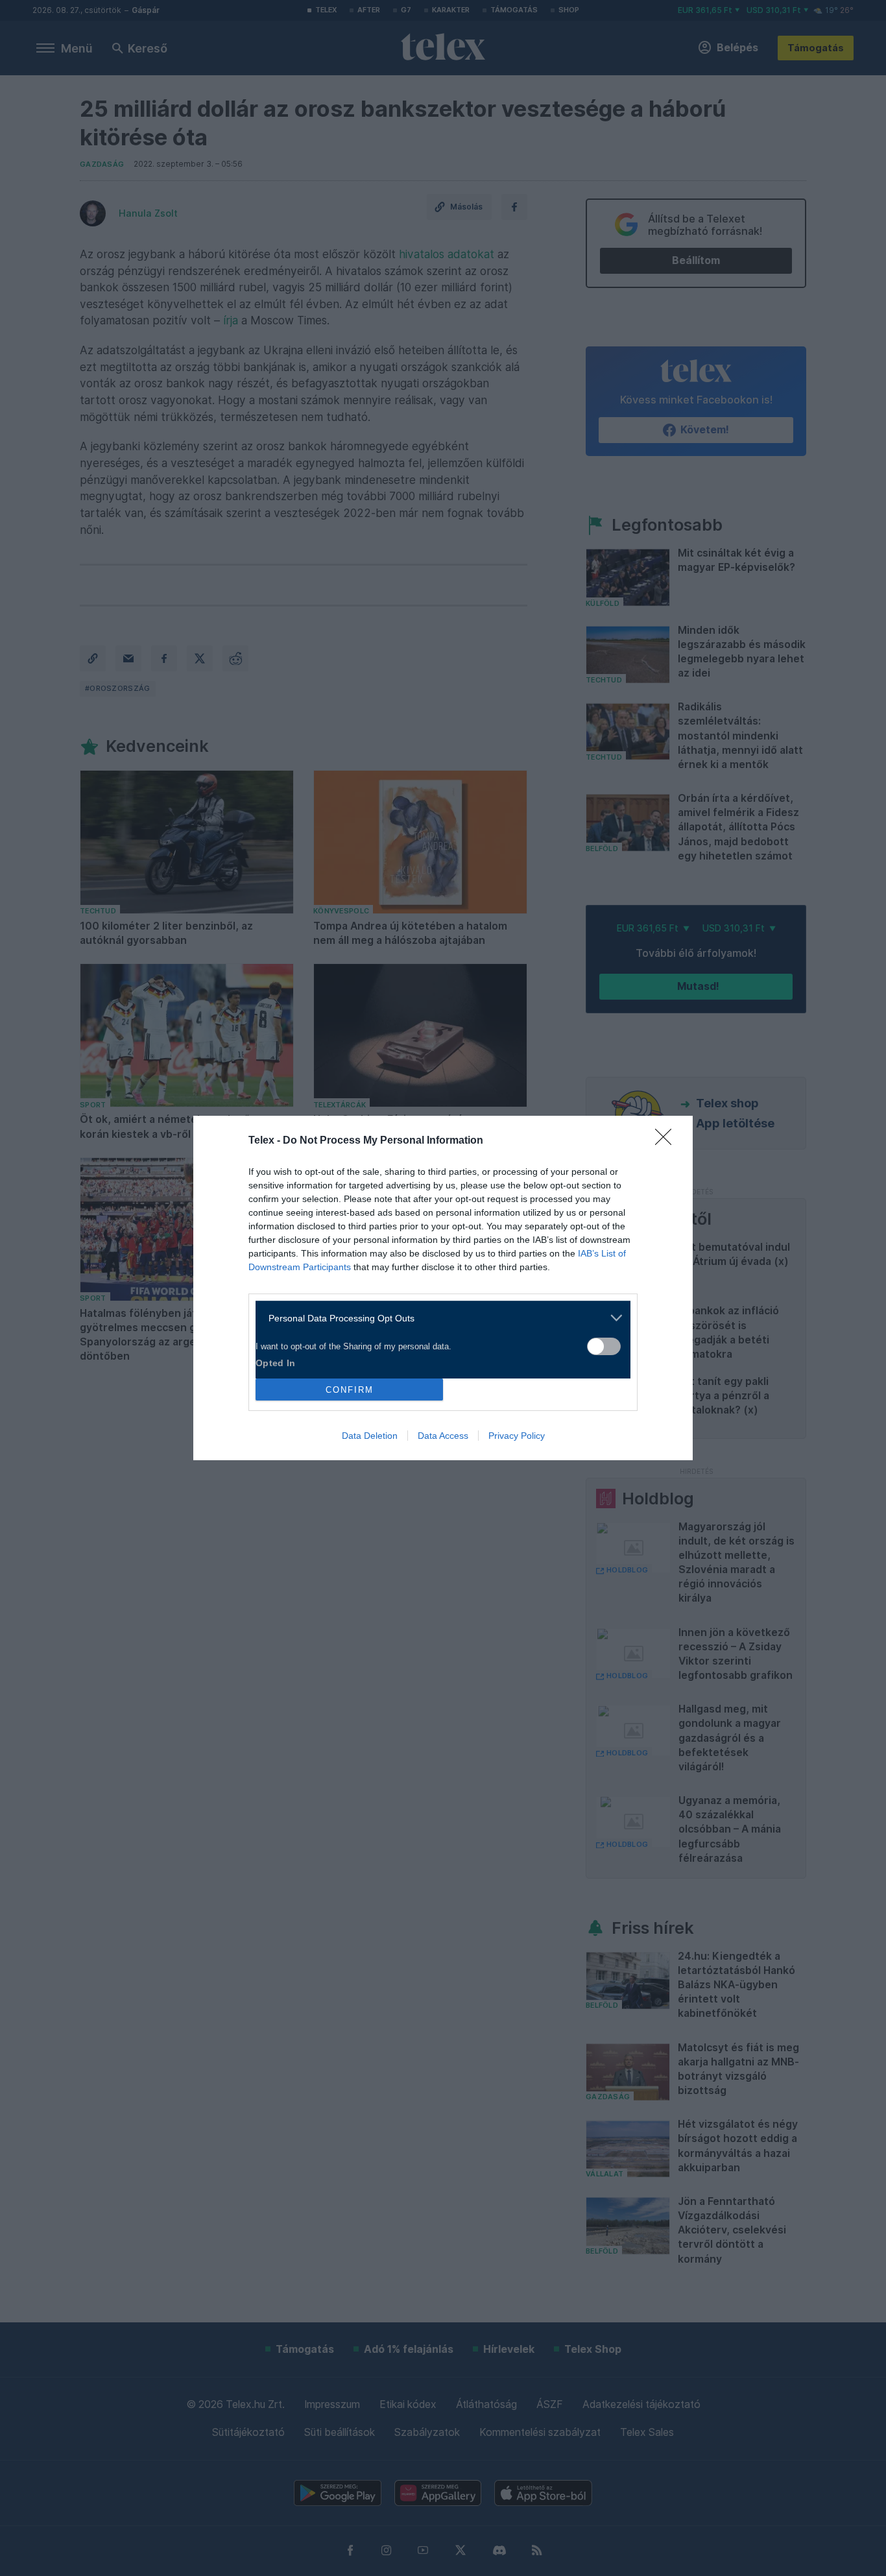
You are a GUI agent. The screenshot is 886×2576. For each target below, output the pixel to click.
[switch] (604, 1346)
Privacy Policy (517, 1436)
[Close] (667, 1141)
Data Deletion (370, 1436)
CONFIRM (350, 1390)
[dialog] (443, 1288)
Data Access (443, 1436)
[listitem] (438, 1318)
